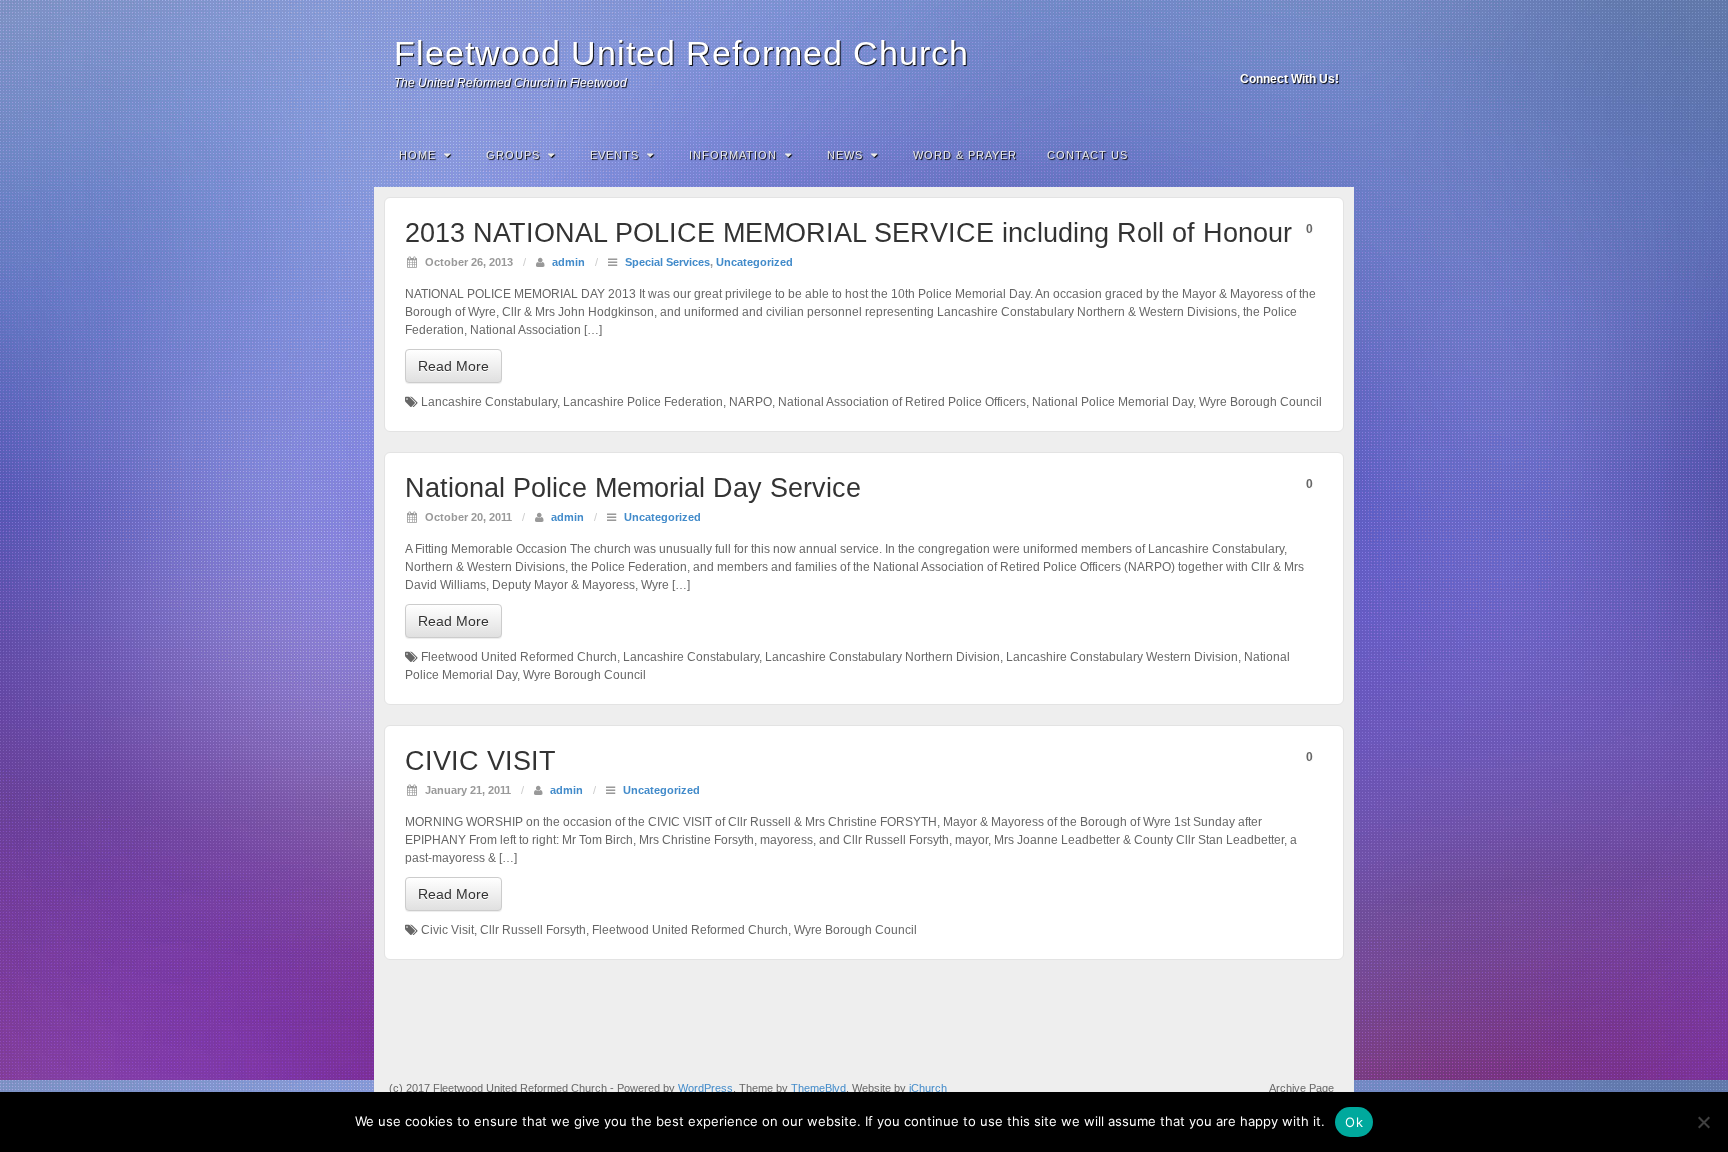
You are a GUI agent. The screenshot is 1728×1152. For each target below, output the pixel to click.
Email (1271, 51)
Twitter (1325, 51)
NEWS (845, 155)
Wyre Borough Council (1260, 402)
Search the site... (1326, 155)
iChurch (928, 1088)
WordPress (705, 1088)
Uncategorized (754, 262)
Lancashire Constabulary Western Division (1122, 657)
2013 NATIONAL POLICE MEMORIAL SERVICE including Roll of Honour (848, 233)
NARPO (750, 402)
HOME (417, 155)
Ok (1354, 1122)
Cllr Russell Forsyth (533, 930)
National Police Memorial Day (1112, 402)
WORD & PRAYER (965, 155)
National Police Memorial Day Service (633, 488)
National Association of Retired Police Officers (902, 402)
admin (568, 262)
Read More (453, 366)
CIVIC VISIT (480, 761)
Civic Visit (447, 930)
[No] (1703, 1122)
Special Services (667, 262)
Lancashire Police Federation (643, 402)
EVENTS (614, 155)
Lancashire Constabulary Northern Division (882, 657)
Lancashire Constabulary (489, 402)
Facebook (1298, 51)
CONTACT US (1087, 155)
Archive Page (1301, 1088)
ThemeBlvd (818, 1088)
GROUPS (513, 155)
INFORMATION (733, 155)
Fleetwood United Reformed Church (681, 53)
